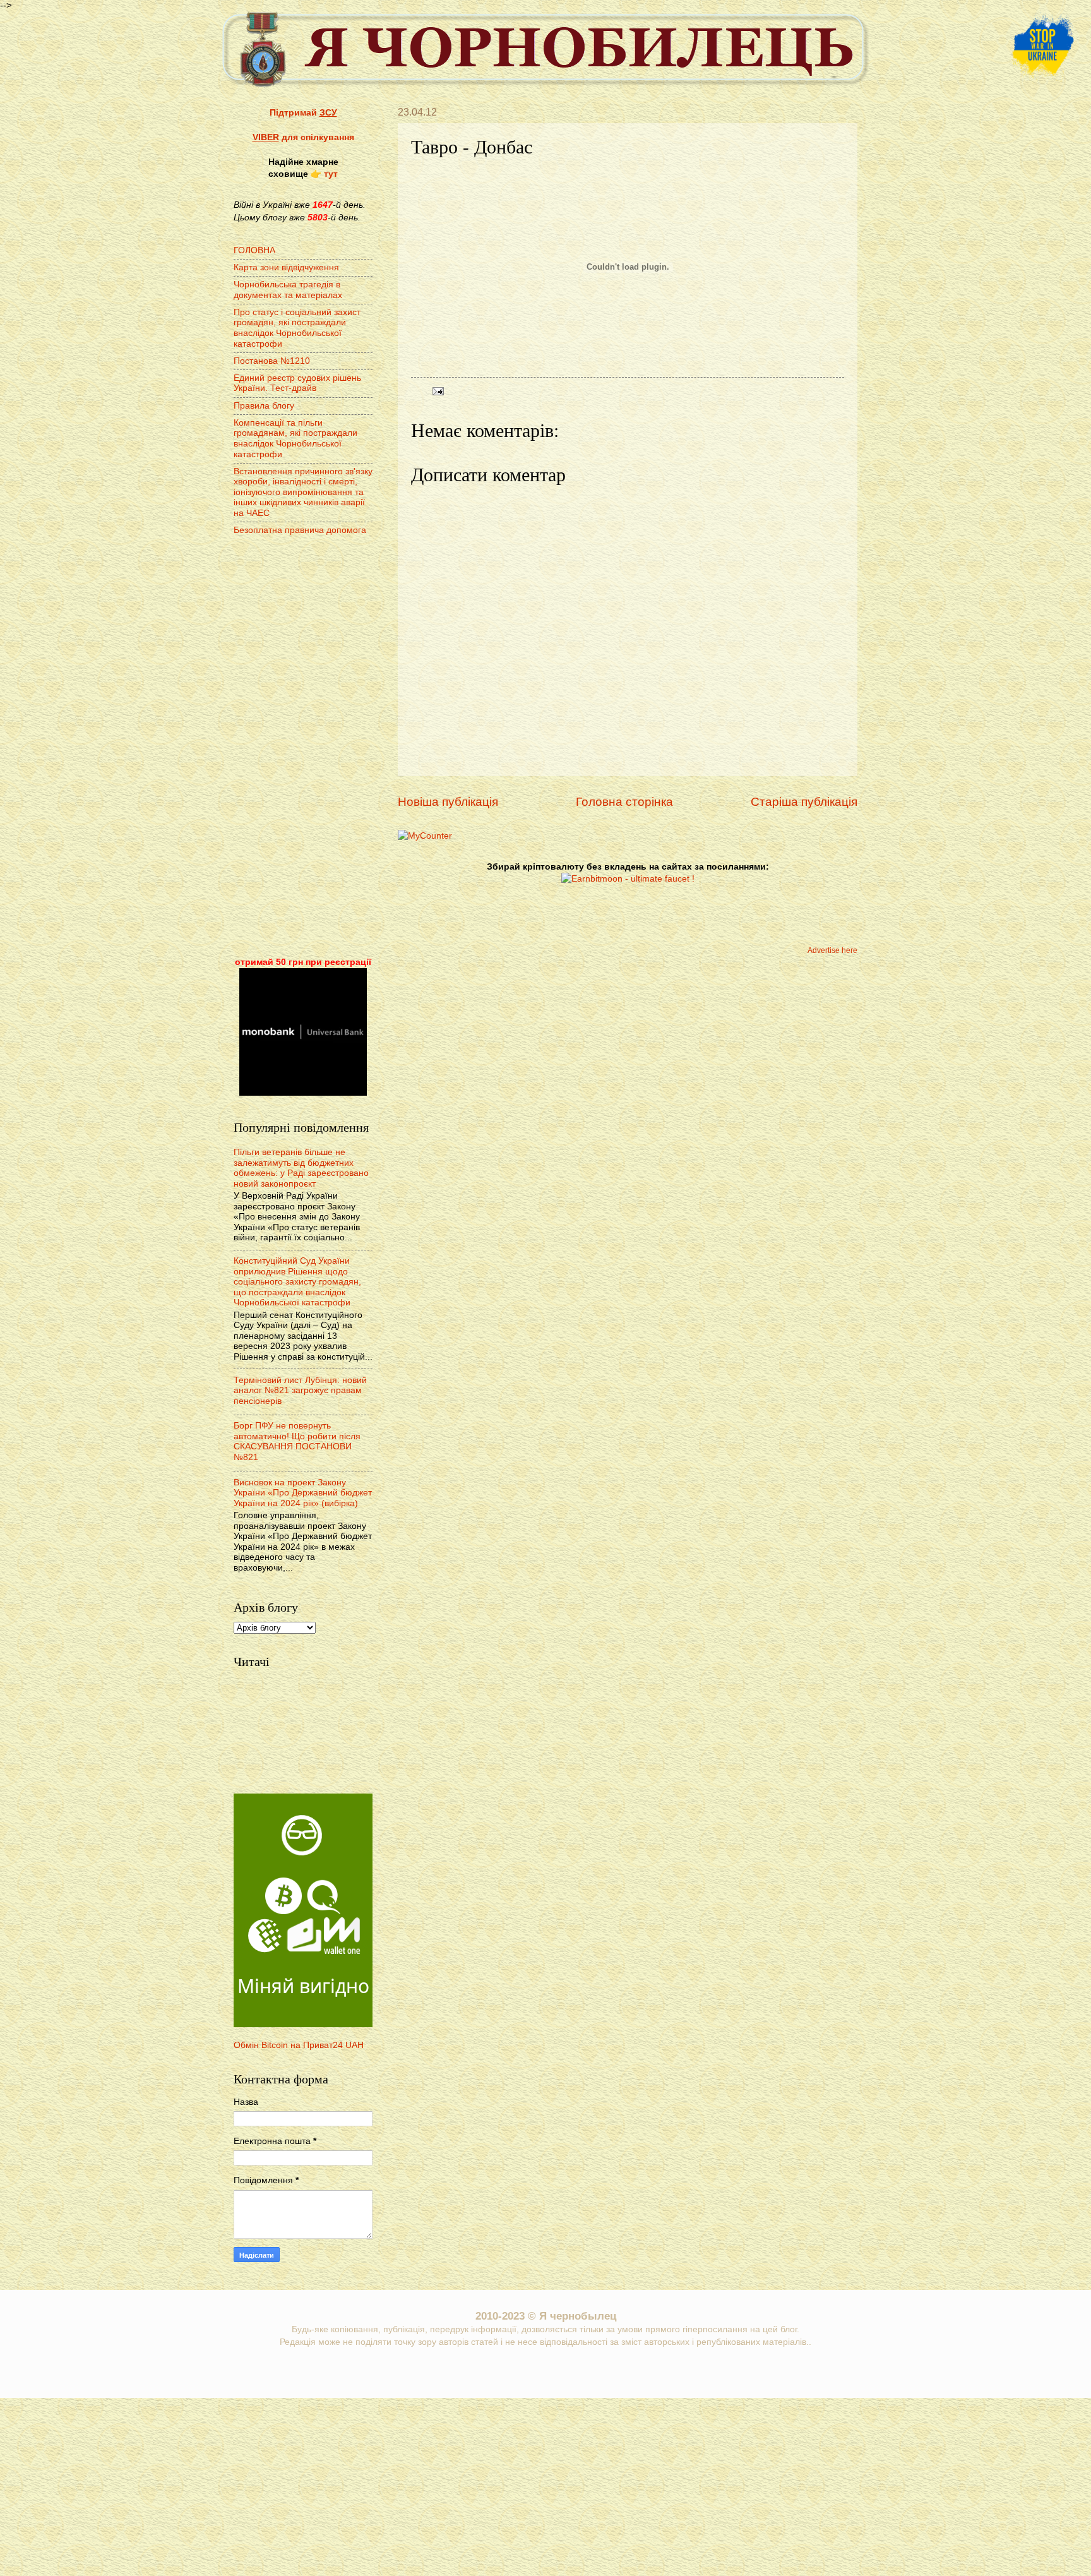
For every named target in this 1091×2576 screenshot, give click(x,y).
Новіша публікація (448, 802)
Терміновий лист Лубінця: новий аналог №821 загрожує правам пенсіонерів (300, 1391)
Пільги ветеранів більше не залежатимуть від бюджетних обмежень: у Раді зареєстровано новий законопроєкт (301, 1168)
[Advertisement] (303, 748)
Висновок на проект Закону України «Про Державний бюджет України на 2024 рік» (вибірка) (303, 1493)
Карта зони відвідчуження (286, 267)
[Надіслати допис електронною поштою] (437, 391)
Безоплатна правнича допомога (300, 530)
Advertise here (832, 950)
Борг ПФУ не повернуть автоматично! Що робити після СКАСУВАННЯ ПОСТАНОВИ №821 (297, 1441)
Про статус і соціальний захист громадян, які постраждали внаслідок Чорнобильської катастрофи (297, 328)
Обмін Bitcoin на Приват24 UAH (299, 2045)
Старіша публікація (804, 802)
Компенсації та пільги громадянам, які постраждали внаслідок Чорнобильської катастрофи (295, 439)
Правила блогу (264, 406)
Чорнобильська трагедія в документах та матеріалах (288, 290)
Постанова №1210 (272, 361)
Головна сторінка (624, 802)
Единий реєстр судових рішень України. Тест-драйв (297, 383)
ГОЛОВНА (254, 250)
